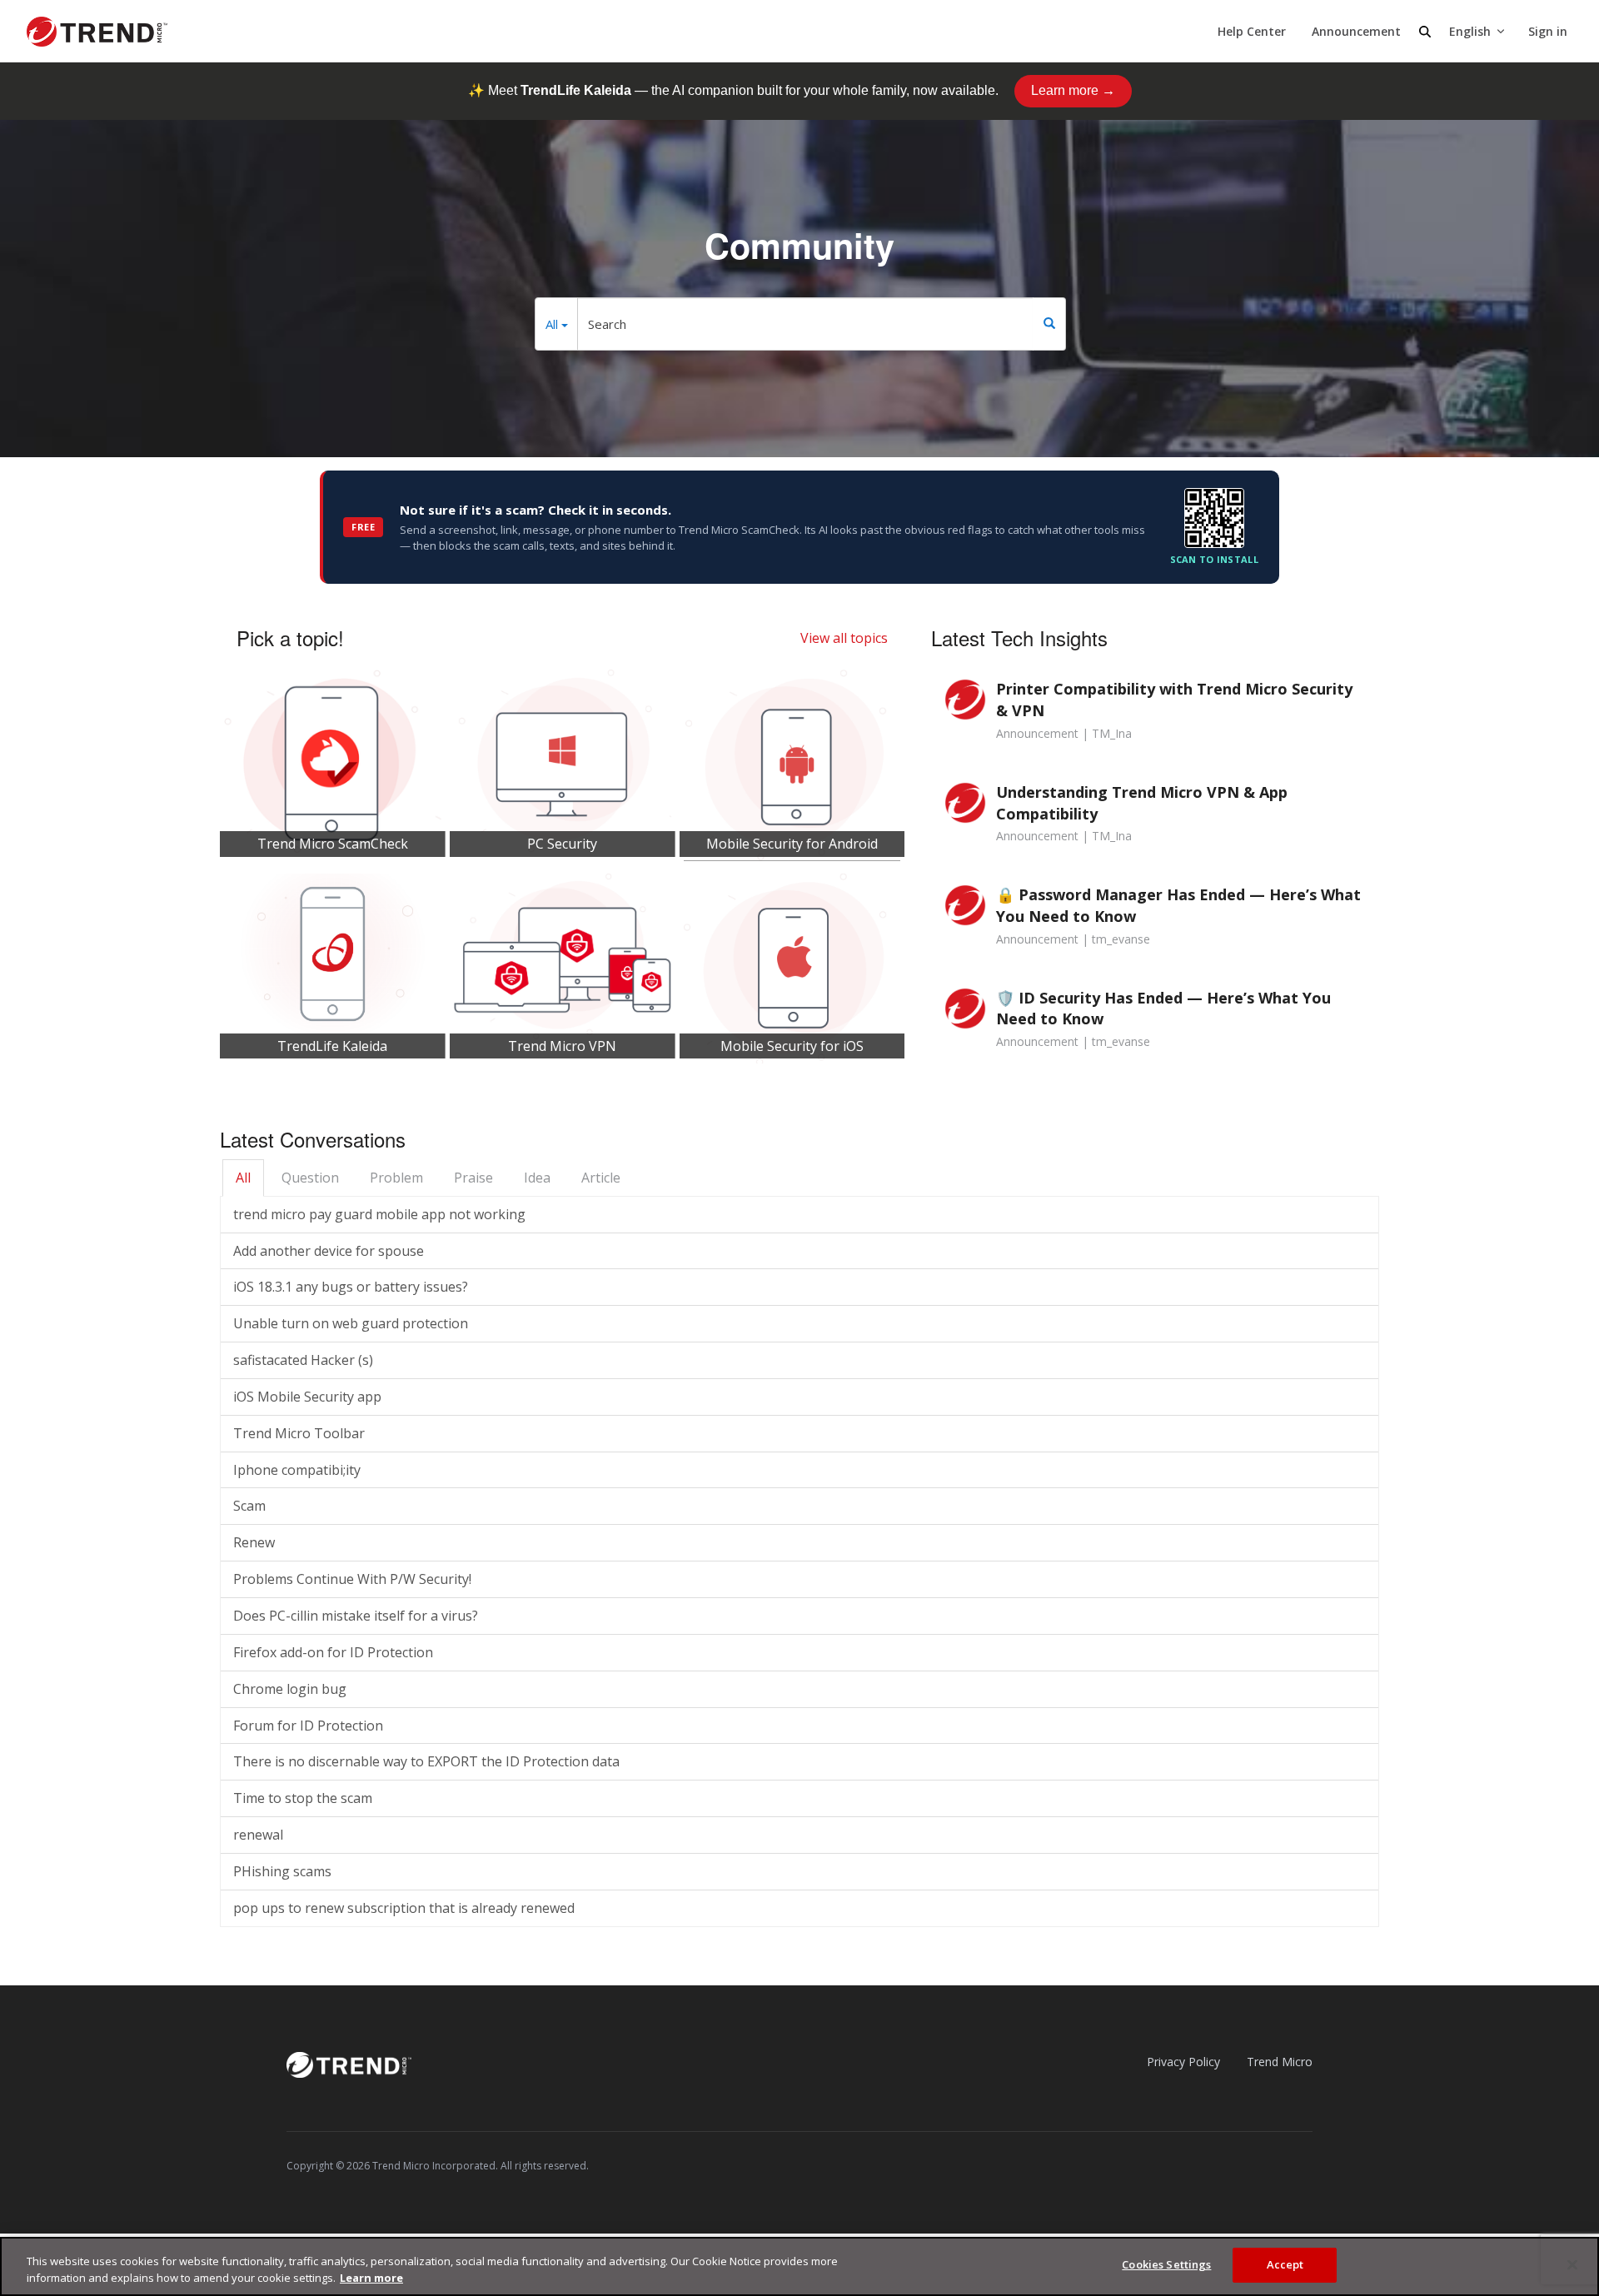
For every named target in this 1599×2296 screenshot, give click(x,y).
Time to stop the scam (303, 1798)
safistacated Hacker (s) (303, 1360)
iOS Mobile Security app (307, 1397)
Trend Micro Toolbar (299, 1433)
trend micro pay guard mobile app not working (379, 1214)
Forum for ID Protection (308, 1726)
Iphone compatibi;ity (297, 1470)
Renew (254, 1542)
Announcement (1356, 31)
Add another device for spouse (329, 1251)
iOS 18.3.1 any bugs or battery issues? (351, 1287)
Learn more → (1073, 90)
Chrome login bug (290, 1689)
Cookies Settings (1166, 2264)
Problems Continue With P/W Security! (352, 1579)
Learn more (371, 2278)
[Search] (1049, 324)
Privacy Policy (1183, 2062)
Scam (249, 1506)
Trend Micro (1280, 2062)
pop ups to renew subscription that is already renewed (404, 1908)
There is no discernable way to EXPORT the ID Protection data (426, 1761)
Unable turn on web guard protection (351, 1323)
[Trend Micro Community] (97, 32)
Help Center (1252, 31)
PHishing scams (282, 1871)
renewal (258, 1835)
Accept (1285, 2264)
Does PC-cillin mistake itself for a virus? (356, 1616)
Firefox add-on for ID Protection (333, 1652)
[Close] (1572, 2264)
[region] (799, 2266)
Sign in (1548, 31)
